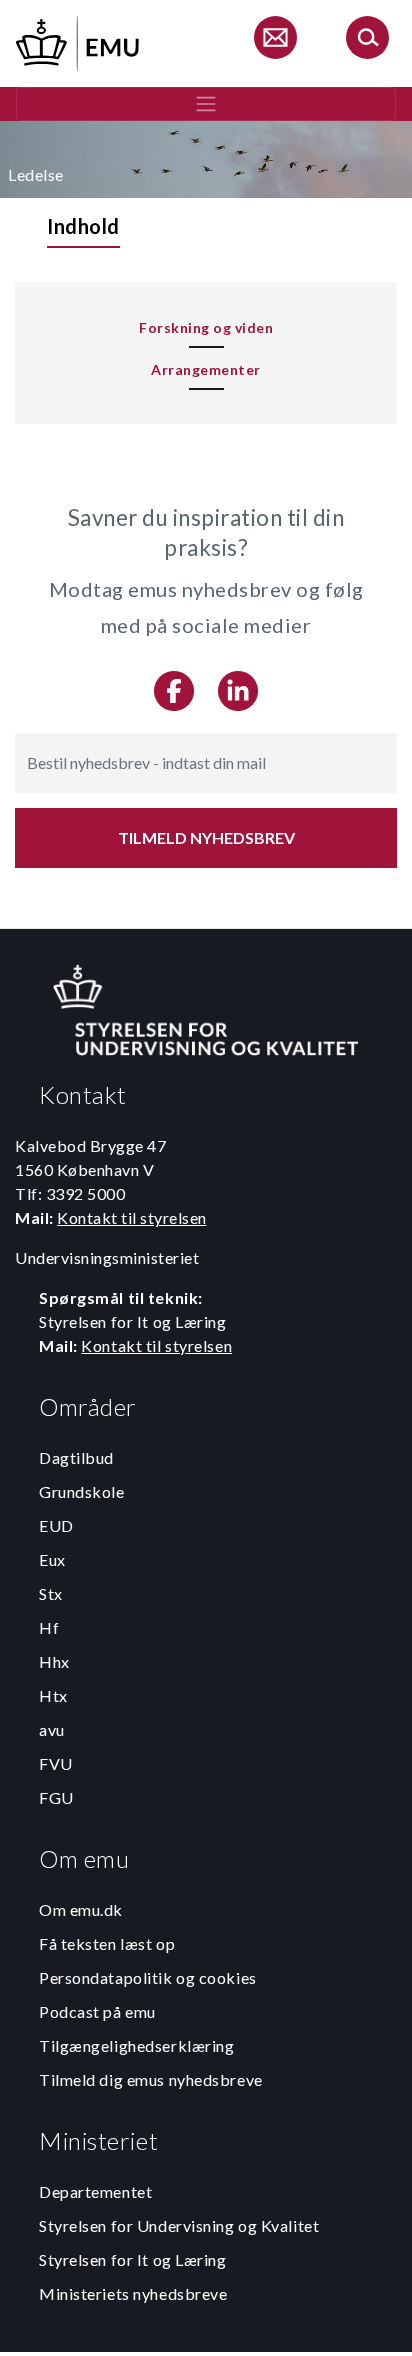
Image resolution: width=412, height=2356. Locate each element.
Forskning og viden (206, 327)
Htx (53, 1695)
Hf (49, 1627)
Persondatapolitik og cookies (148, 1977)
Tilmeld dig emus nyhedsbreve (151, 2079)
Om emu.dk (81, 1909)
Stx (51, 1593)
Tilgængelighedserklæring (136, 2045)
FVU (56, 1763)
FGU (56, 1797)
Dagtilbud (76, 1457)
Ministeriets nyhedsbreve (133, 2293)
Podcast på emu (97, 2011)
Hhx (54, 1661)
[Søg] (367, 40)
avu (52, 1729)
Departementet (95, 2191)
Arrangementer (206, 369)
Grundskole (82, 1491)
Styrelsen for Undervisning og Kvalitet (179, 2225)
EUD (56, 1525)
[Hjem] (79, 40)
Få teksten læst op (107, 1943)
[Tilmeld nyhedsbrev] (275, 40)
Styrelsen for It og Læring (133, 2259)
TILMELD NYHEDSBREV (206, 837)
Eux (52, 1559)
